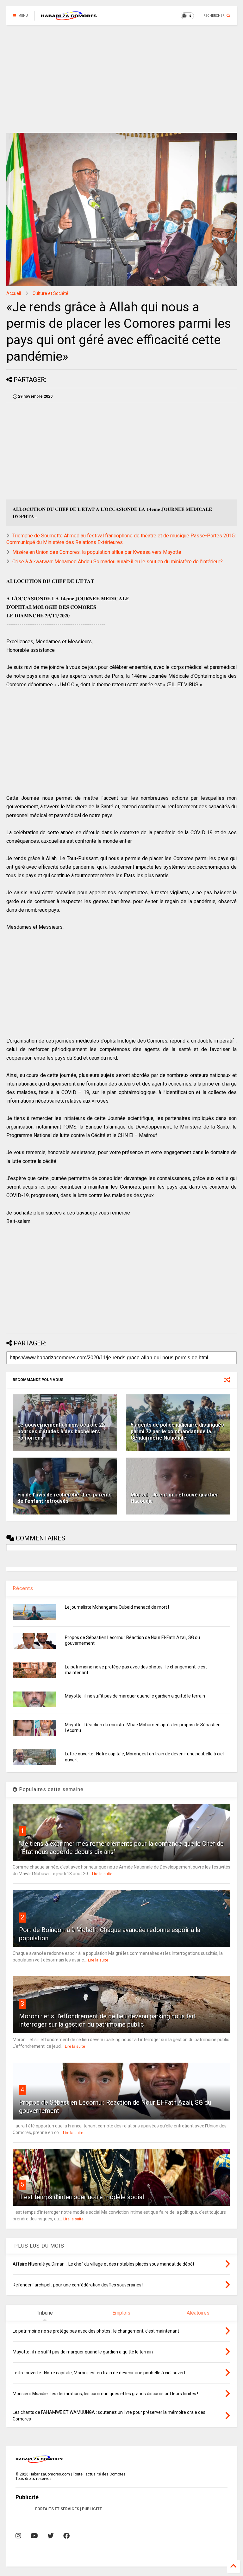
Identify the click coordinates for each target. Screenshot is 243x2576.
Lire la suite (102, 1874)
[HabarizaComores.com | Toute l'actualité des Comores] (69, 18)
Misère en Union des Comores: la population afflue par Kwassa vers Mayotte (97, 552)
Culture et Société (50, 293)
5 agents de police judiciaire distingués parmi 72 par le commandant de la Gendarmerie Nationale (177, 1432)
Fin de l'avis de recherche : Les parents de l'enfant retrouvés (65, 1498)
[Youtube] (34, 2536)
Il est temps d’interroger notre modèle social (81, 2197)
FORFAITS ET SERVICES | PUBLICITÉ (69, 2509)
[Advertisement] (121, 79)
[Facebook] (66, 2536)
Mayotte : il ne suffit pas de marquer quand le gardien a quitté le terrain (135, 1696)
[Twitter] (51, 2536)
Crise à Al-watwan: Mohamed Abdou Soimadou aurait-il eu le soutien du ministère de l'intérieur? (118, 562)
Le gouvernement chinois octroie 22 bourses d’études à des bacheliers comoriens (61, 1432)
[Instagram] (18, 2536)
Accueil (14, 293)
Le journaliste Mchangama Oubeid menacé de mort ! (117, 1607)
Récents (23, 1588)
